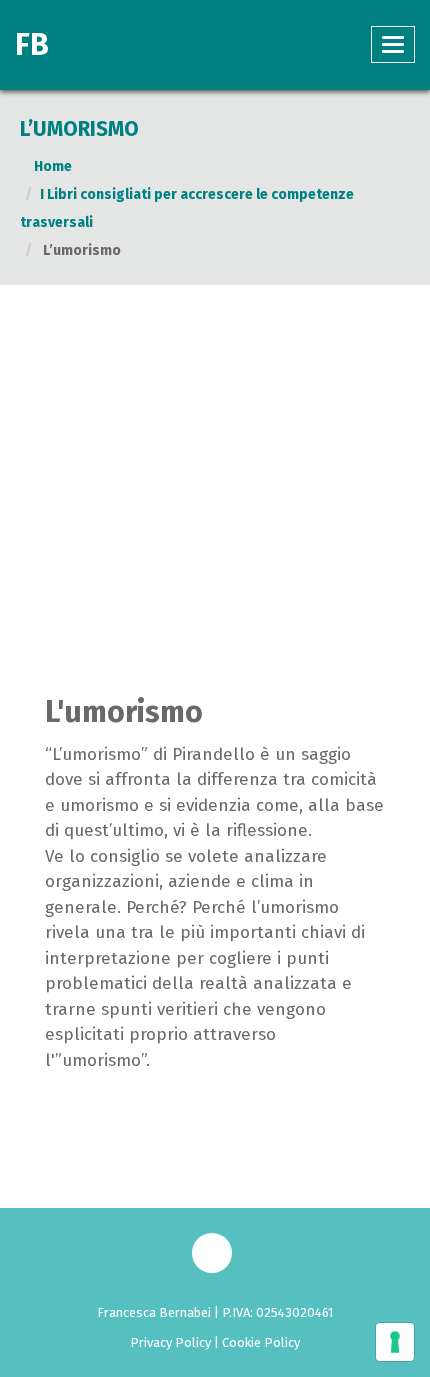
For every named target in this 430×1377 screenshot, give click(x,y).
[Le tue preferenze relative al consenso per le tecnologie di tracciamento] (395, 1342)
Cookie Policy (261, 1342)
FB (32, 45)
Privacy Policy (170, 1342)
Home (51, 166)
